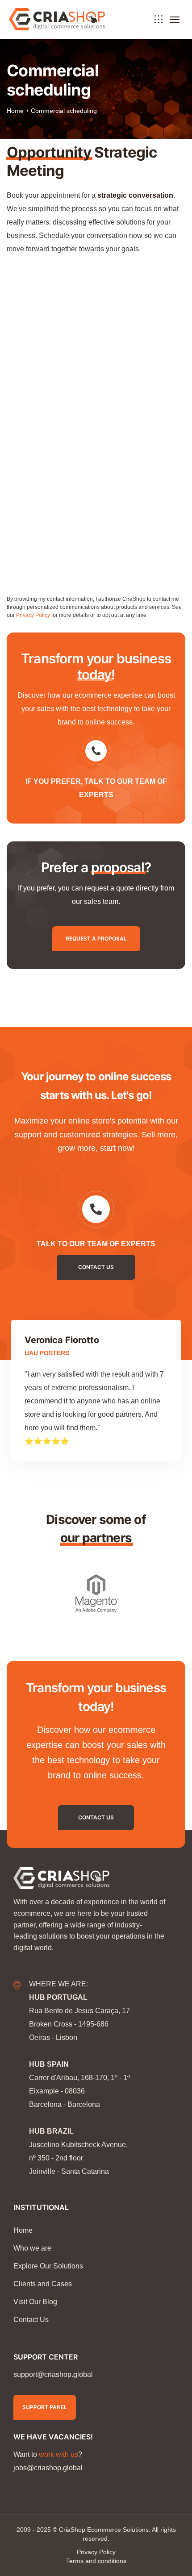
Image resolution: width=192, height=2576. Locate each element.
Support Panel (45, 2407)
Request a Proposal (96, 938)
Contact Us (96, 1817)
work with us (58, 2454)
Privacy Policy (33, 615)
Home (15, 111)
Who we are (32, 2248)
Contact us (96, 1267)
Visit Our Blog (35, 2302)
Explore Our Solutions (48, 2266)
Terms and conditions (96, 2561)
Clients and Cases (43, 2284)
